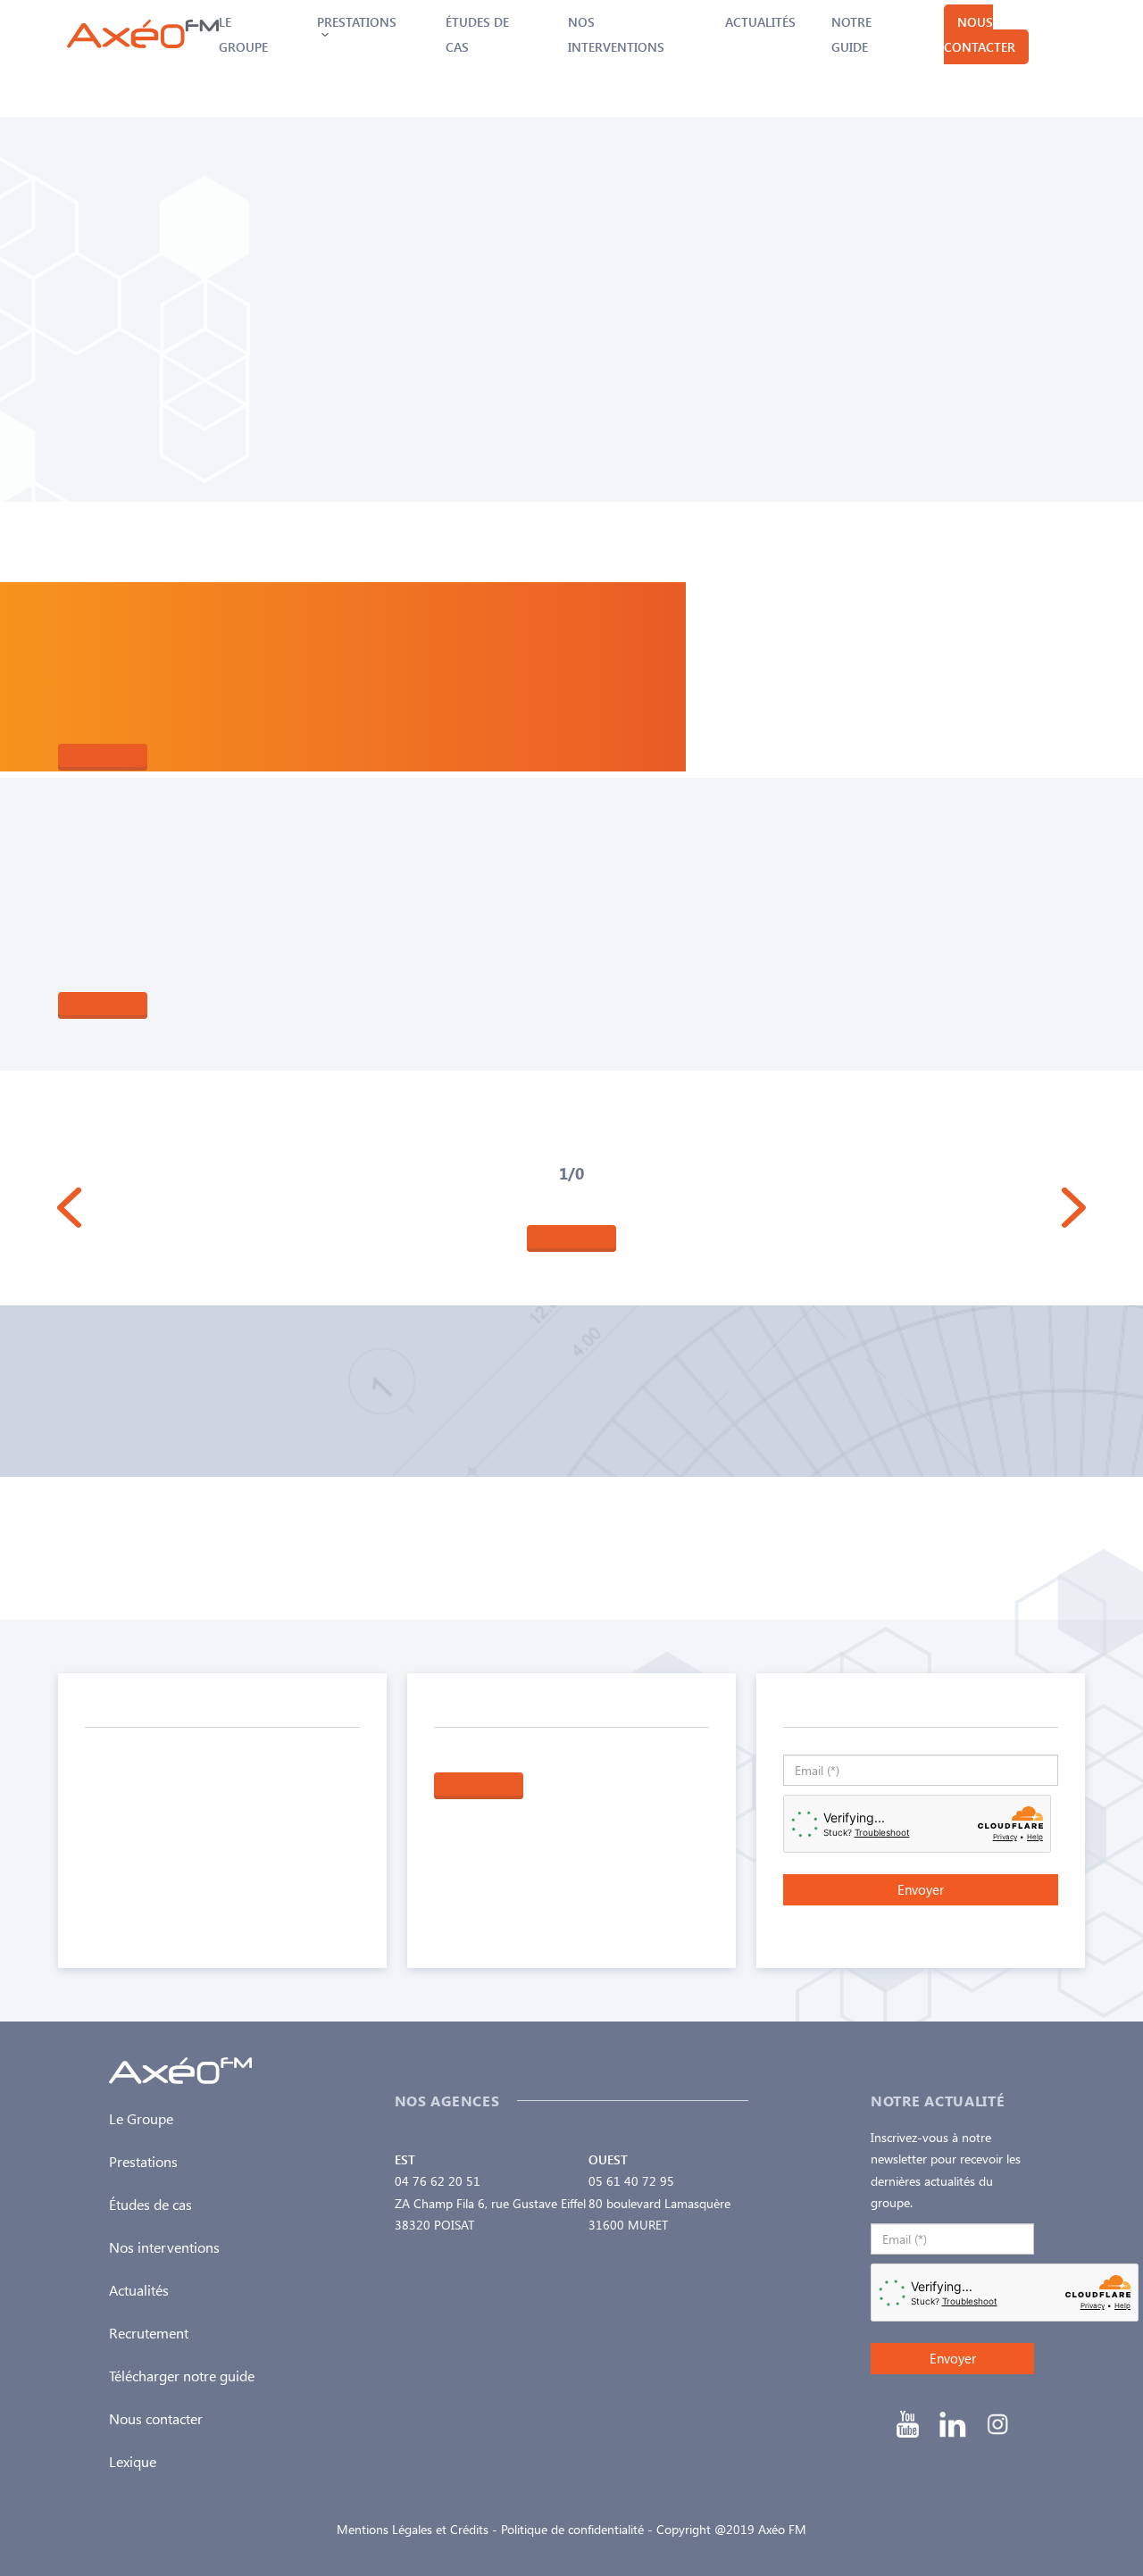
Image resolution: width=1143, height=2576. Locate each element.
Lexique (133, 2461)
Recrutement (149, 2333)
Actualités (760, 22)
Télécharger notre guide (182, 2376)
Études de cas (150, 2204)
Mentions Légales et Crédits (413, 2529)
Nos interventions (164, 2247)
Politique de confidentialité (572, 2529)
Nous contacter (980, 34)
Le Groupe (141, 2118)
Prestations (143, 2161)
